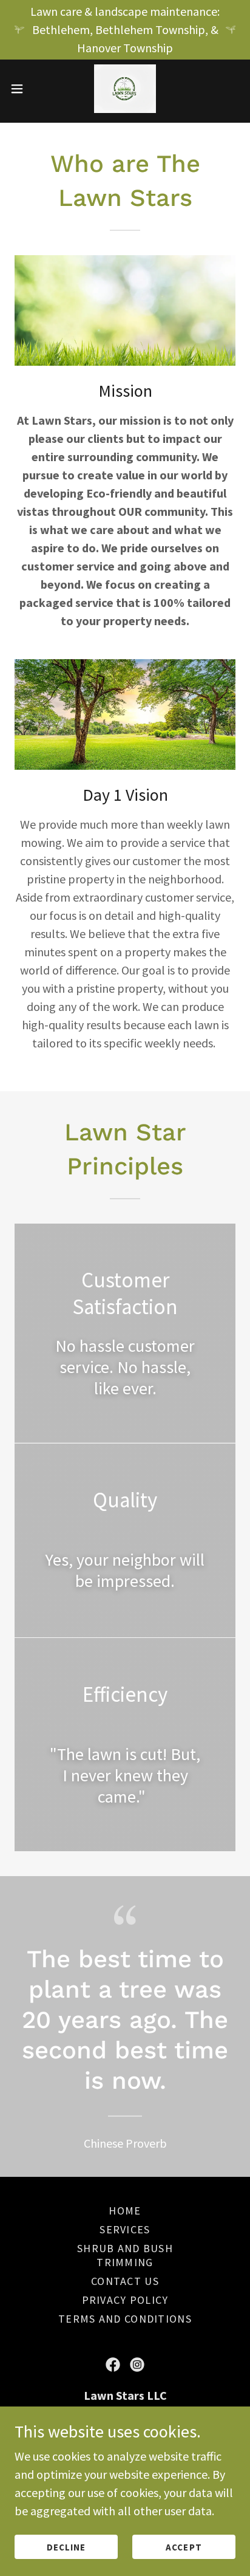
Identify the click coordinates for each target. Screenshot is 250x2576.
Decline (66, 2547)
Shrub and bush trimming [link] (125, 2255)
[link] (125, 89)
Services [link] (125, 2229)
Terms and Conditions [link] (125, 2319)
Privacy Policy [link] (125, 2300)
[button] (23, 89)
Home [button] (125, 2211)
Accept (184, 2547)
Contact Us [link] (125, 2281)
